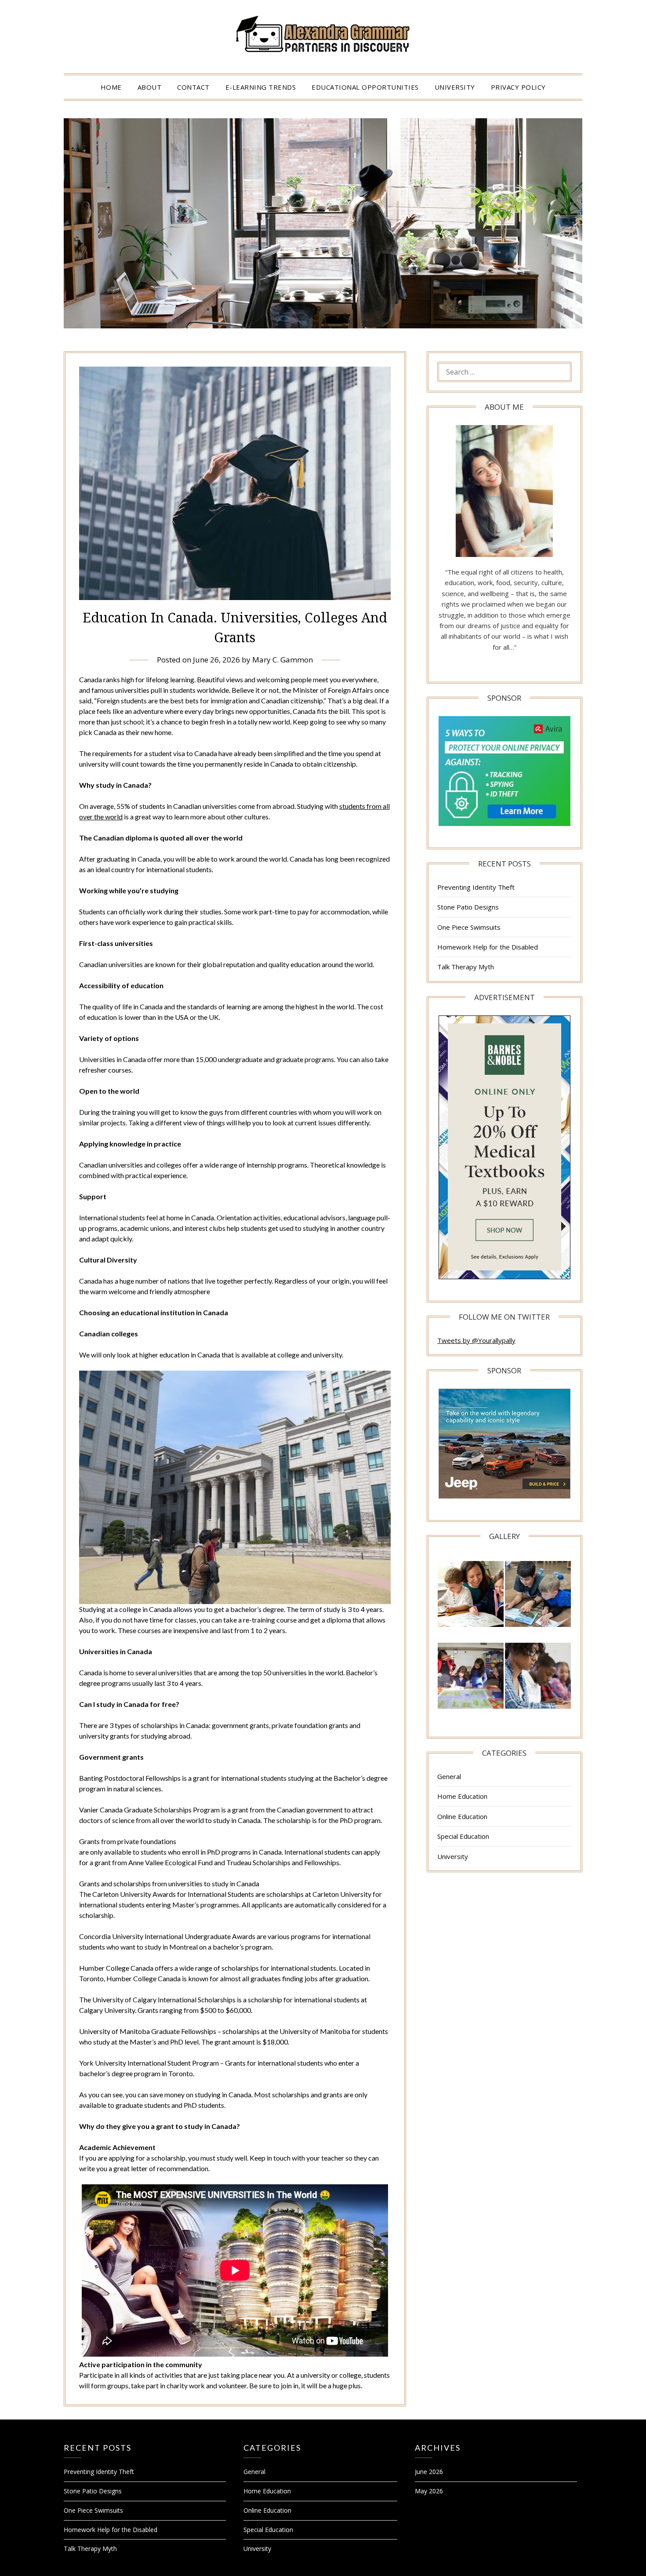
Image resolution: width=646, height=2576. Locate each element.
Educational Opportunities (365, 87)
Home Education (462, 1796)
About (150, 87)
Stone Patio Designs (468, 907)
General (449, 1776)
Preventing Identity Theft (476, 887)
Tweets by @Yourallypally (476, 1340)
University (455, 87)
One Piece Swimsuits (469, 927)
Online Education (462, 1816)
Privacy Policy (518, 87)
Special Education (463, 1836)
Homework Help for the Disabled (488, 947)
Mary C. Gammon (283, 660)
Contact (193, 87)
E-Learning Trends (261, 87)
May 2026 (429, 2491)
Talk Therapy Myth (466, 967)
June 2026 (429, 2472)
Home (111, 87)
